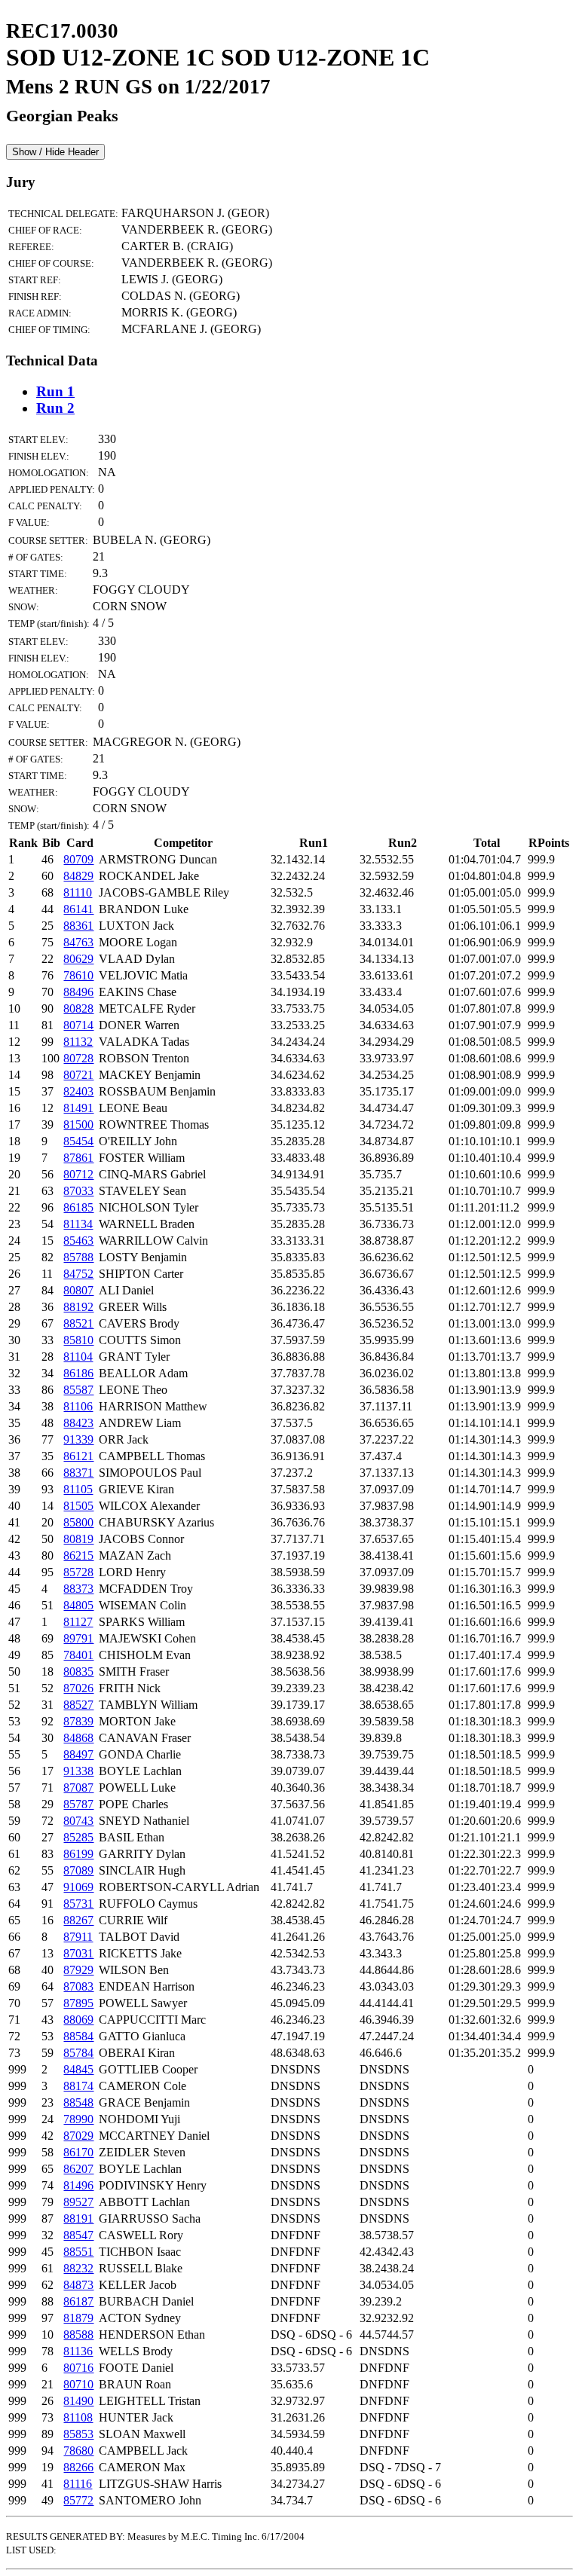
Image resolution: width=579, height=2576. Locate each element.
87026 (78, 1688)
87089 (78, 1870)
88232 (78, 2268)
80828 (78, 1008)
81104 (78, 1357)
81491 (78, 1108)
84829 (78, 876)
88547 (78, 2235)
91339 (78, 1439)
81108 (78, 2417)
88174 (78, 2086)
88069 (78, 2020)
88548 (78, 2102)
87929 (78, 1970)
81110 (78, 892)
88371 (78, 1473)
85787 (78, 1804)
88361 (78, 926)
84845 (78, 2069)
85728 (78, 1572)
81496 (78, 2185)
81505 (78, 1506)
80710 (78, 2384)
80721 (78, 1075)
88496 (78, 992)
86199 (78, 1854)
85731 (78, 1904)
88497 (78, 1754)
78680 (78, 2451)
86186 (78, 1373)
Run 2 (55, 408)
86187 (78, 2301)
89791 (78, 1638)
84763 (78, 942)
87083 (78, 1986)
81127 (78, 1622)
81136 (78, 2351)
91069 (78, 1887)
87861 (78, 1158)
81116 (78, 2484)
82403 (78, 1091)
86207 (78, 2169)
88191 (78, 2218)
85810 (78, 1340)
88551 (78, 2252)
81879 (78, 2318)
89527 (78, 2202)
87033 (78, 1191)
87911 (78, 1937)
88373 (78, 1589)
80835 (78, 1671)
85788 (78, 1257)
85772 (78, 2500)
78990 (78, 2119)
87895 (78, 2003)
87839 (78, 1721)
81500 (78, 1125)
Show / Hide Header (55, 152)
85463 (78, 1241)
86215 (78, 1555)
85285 (78, 1837)
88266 (78, 2467)
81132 (78, 1042)
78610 (78, 975)
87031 (78, 1953)
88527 (78, 1705)
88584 (78, 2036)
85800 (78, 1522)
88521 (78, 1323)
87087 (78, 1788)
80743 (78, 1821)
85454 (78, 1141)
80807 (78, 1290)
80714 (78, 1025)
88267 (78, 1920)
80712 (78, 1174)
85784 (78, 2053)
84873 (78, 2285)
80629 (78, 959)
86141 (78, 909)
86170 (78, 2152)
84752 (78, 1274)
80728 (78, 1058)
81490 (78, 2401)
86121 (78, 1456)
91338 (78, 1771)
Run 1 (55, 391)
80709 (78, 859)
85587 (78, 1390)
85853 (78, 2434)
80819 (78, 1539)
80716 (78, 2368)
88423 (78, 1423)
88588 (78, 2335)
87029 (78, 2136)
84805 (78, 1605)
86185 (78, 1207)
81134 (78, 1224)
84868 (78, 1738)
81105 (78, 1489)
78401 (78, 1655)
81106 (78, 1406)
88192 (78, 1307)
